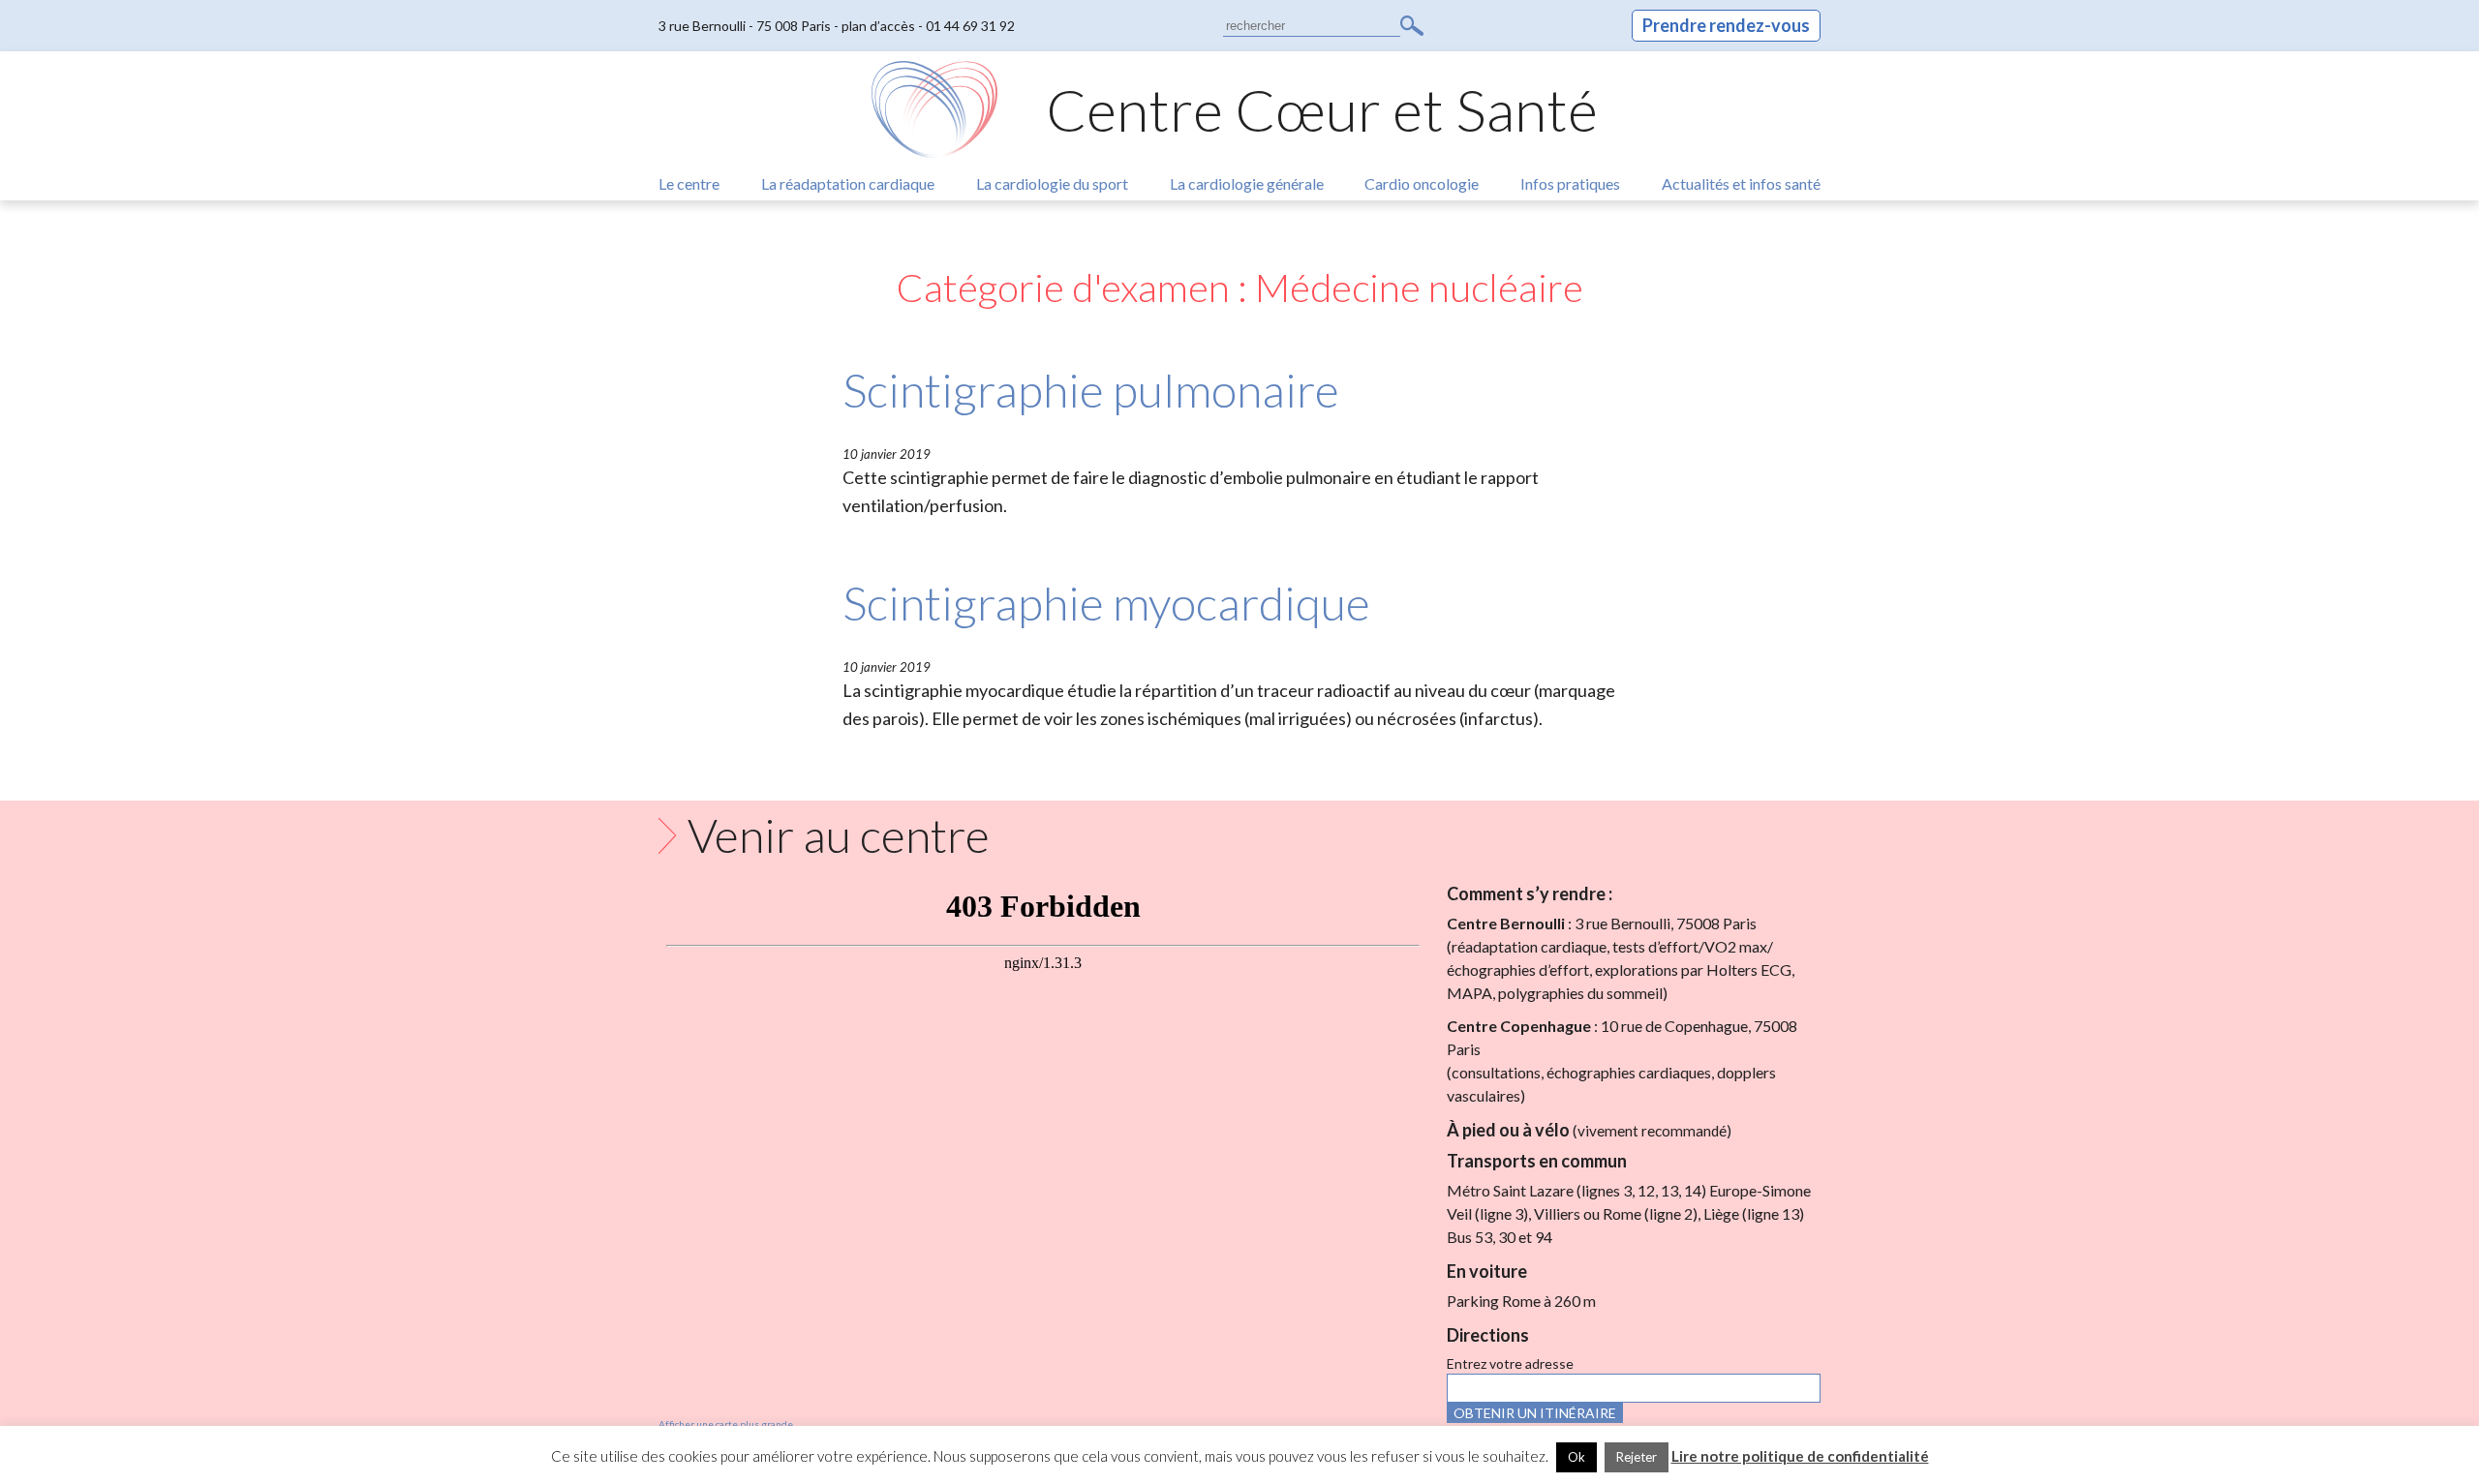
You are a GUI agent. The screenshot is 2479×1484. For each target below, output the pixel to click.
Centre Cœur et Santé (1322, 109)
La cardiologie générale (1247, 183)
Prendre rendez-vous (1726, 25)
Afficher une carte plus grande (726, 1424)
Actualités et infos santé (1741, 183)
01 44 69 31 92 (970, 26)
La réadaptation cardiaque (848, 183)
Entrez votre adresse (1510, 1363)
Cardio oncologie (1422, 183)
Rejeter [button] (1637, 1457)
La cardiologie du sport (1052, 183)
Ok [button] (1576, 1457)
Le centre (689, 183)
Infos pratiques (1570, 183)
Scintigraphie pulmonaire (1091, 390)
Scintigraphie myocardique (1106, 603)
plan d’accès (878, 26)
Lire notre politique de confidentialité (1800, 1456)
